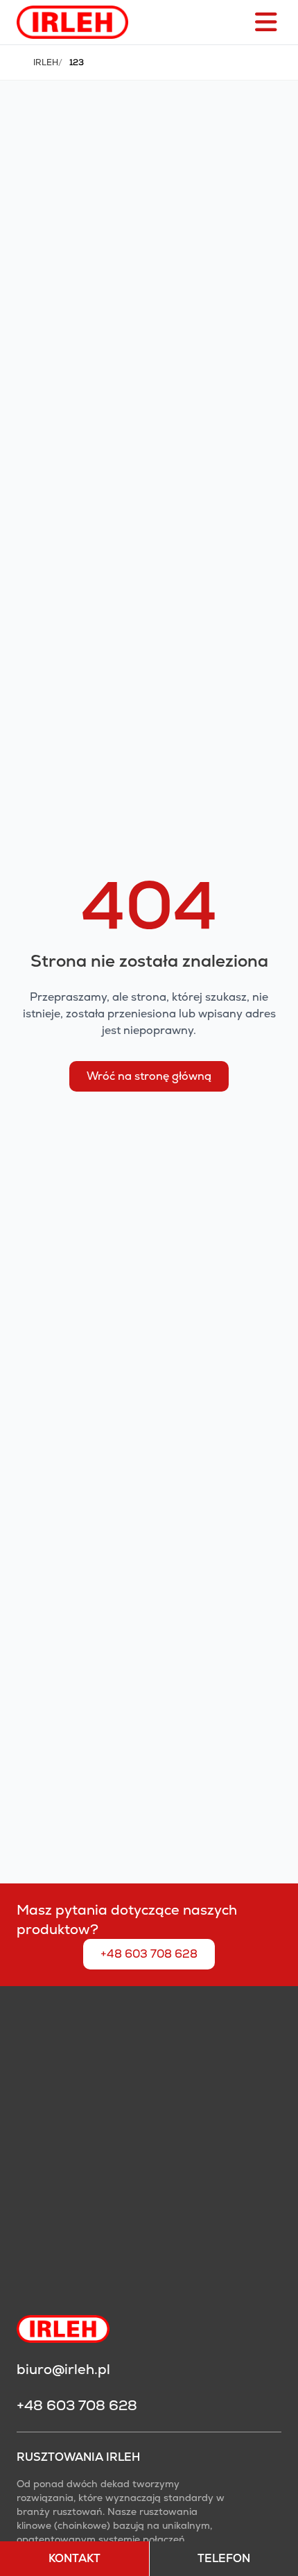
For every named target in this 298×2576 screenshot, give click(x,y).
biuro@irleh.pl (63, 2369)
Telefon (224, 2558)
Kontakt (74, 2558)
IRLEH (46, 62)
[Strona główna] (72, 22)
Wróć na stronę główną (149, 1076)
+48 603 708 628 (149, 1954)
